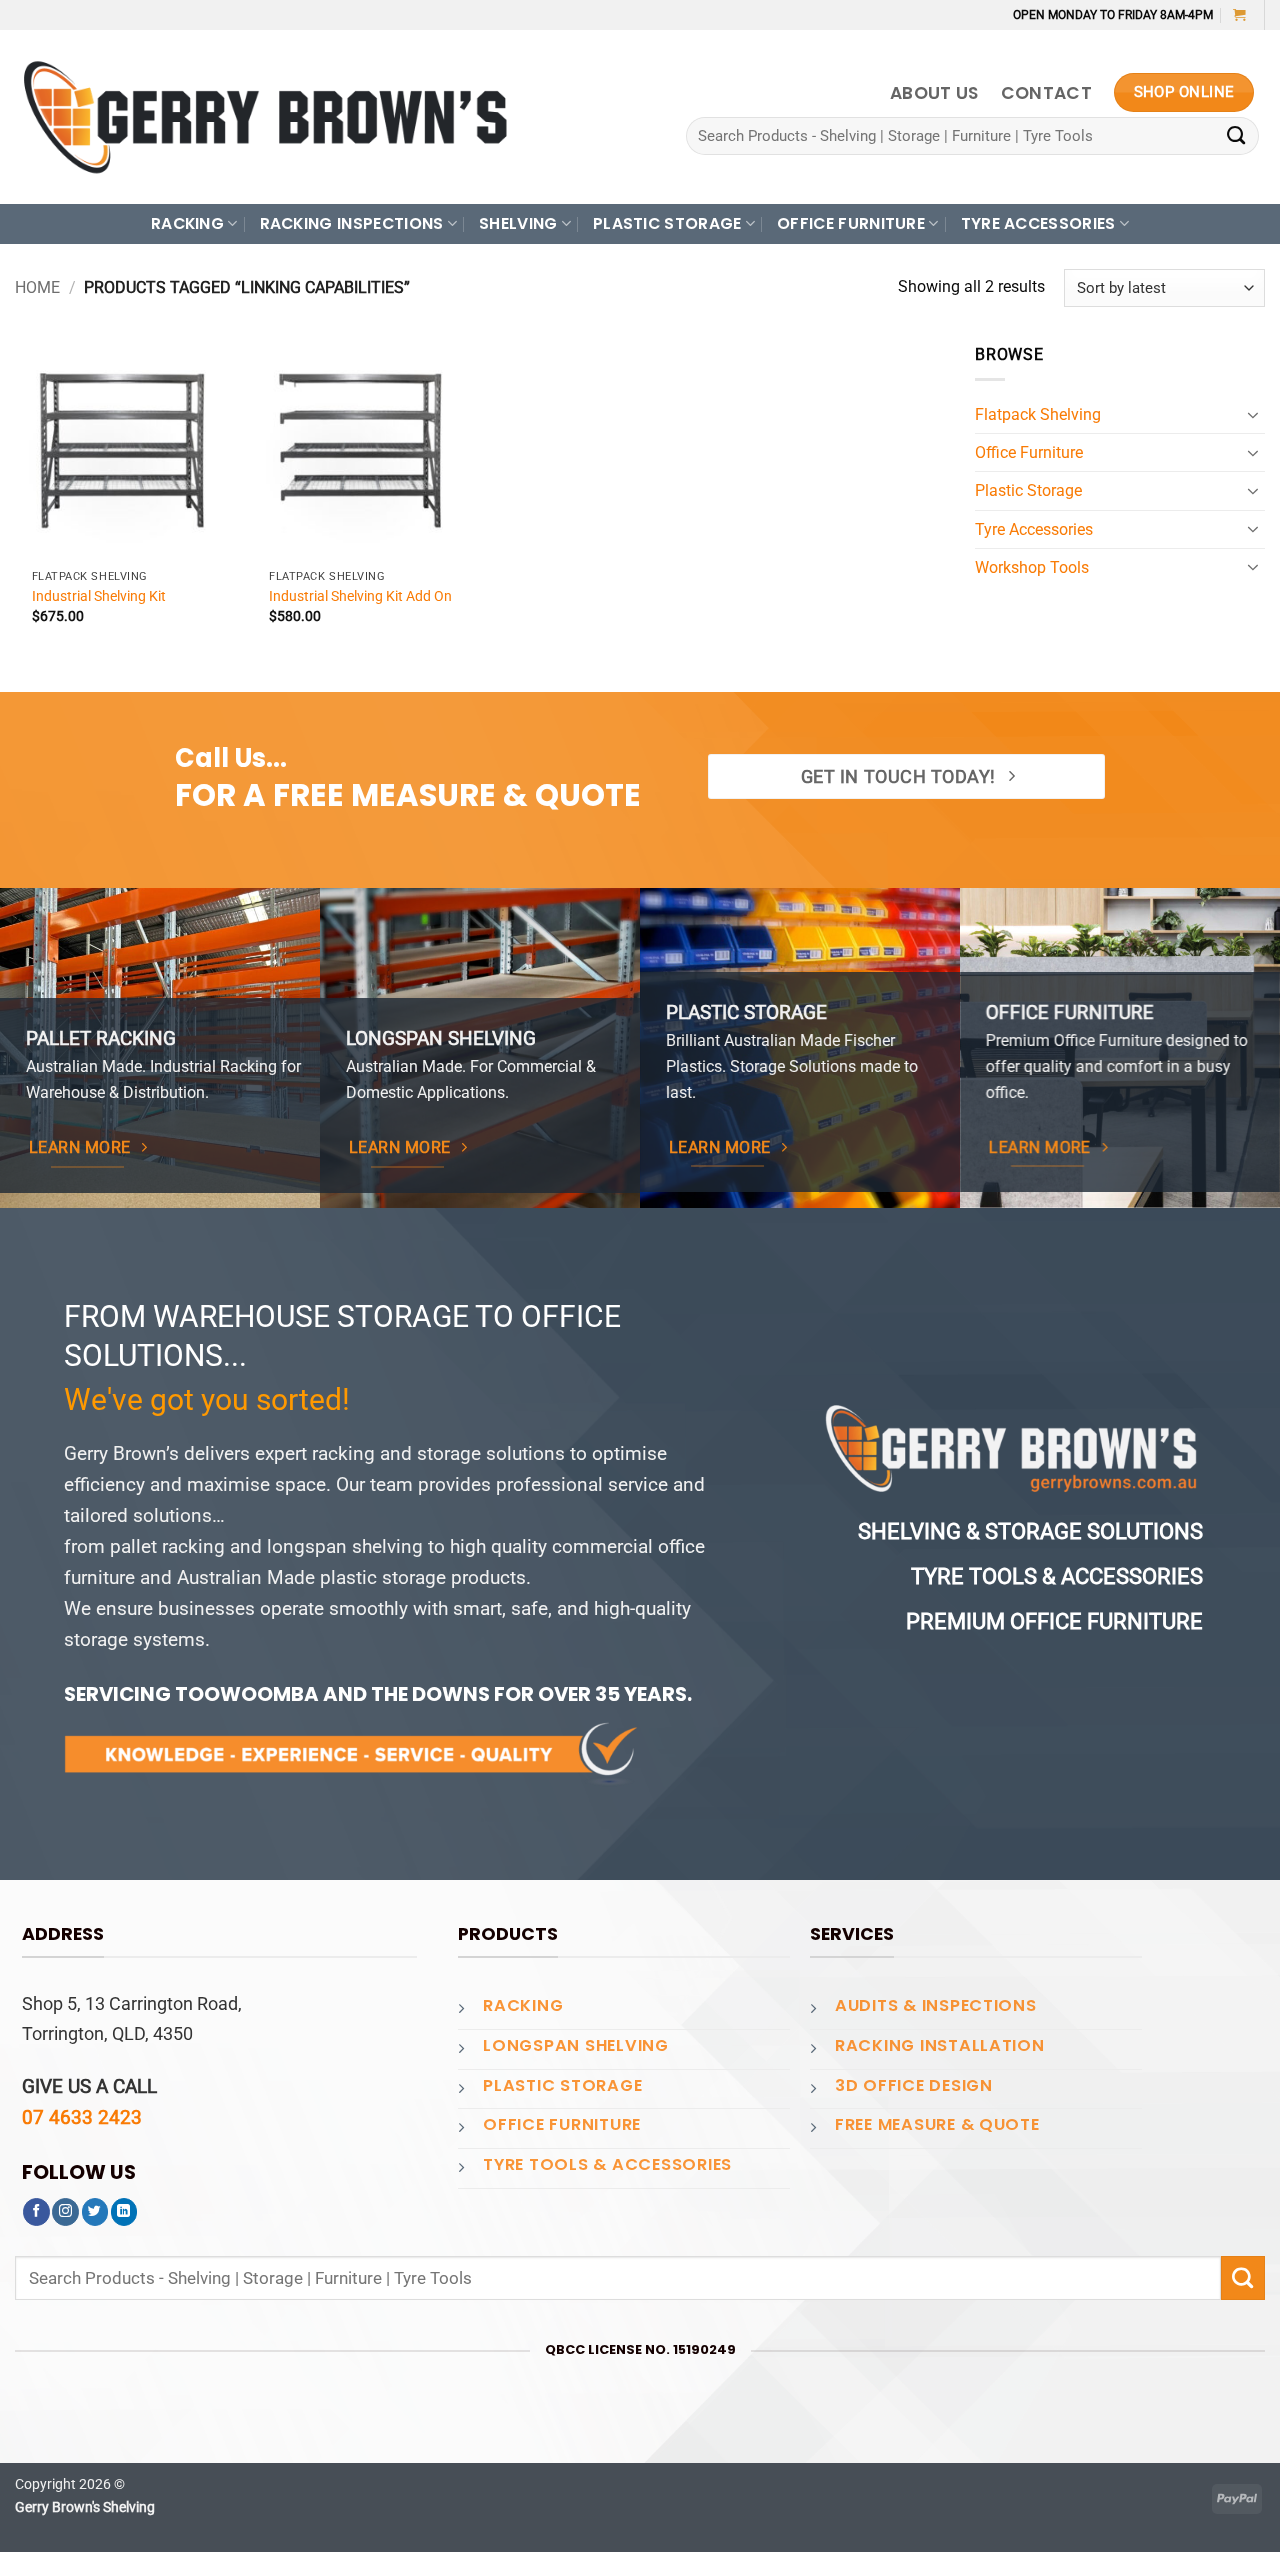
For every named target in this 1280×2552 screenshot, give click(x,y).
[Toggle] (1253, 415)
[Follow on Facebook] (36, 2212)
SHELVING (518, 223)
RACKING (187, 223)
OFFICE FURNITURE (851, 223)
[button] (1239, 14)
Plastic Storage (1028, 490)
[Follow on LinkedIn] (124, 2212)
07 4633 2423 (82, 2117)
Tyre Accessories (1034, 529)
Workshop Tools (1032, 567)
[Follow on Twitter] (95, 2212)
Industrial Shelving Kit (99, 596)
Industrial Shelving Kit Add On (360, 596)
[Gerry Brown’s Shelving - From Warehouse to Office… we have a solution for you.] (265, 117)
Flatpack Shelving (1038, 414)
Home (37, 287)
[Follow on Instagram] (65, 2212)
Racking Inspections (352, 223)
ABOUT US (934, 93)
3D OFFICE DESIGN (914, 2085)
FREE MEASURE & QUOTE (937, 2124)
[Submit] (1236, 136)
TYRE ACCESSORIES (1038, 223)
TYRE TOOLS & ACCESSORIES (607, 2164)
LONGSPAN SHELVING (576, 2045)
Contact (1046, 93)
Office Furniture (1029, 452)
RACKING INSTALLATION (940, 2045)
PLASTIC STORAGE (667, 223)
